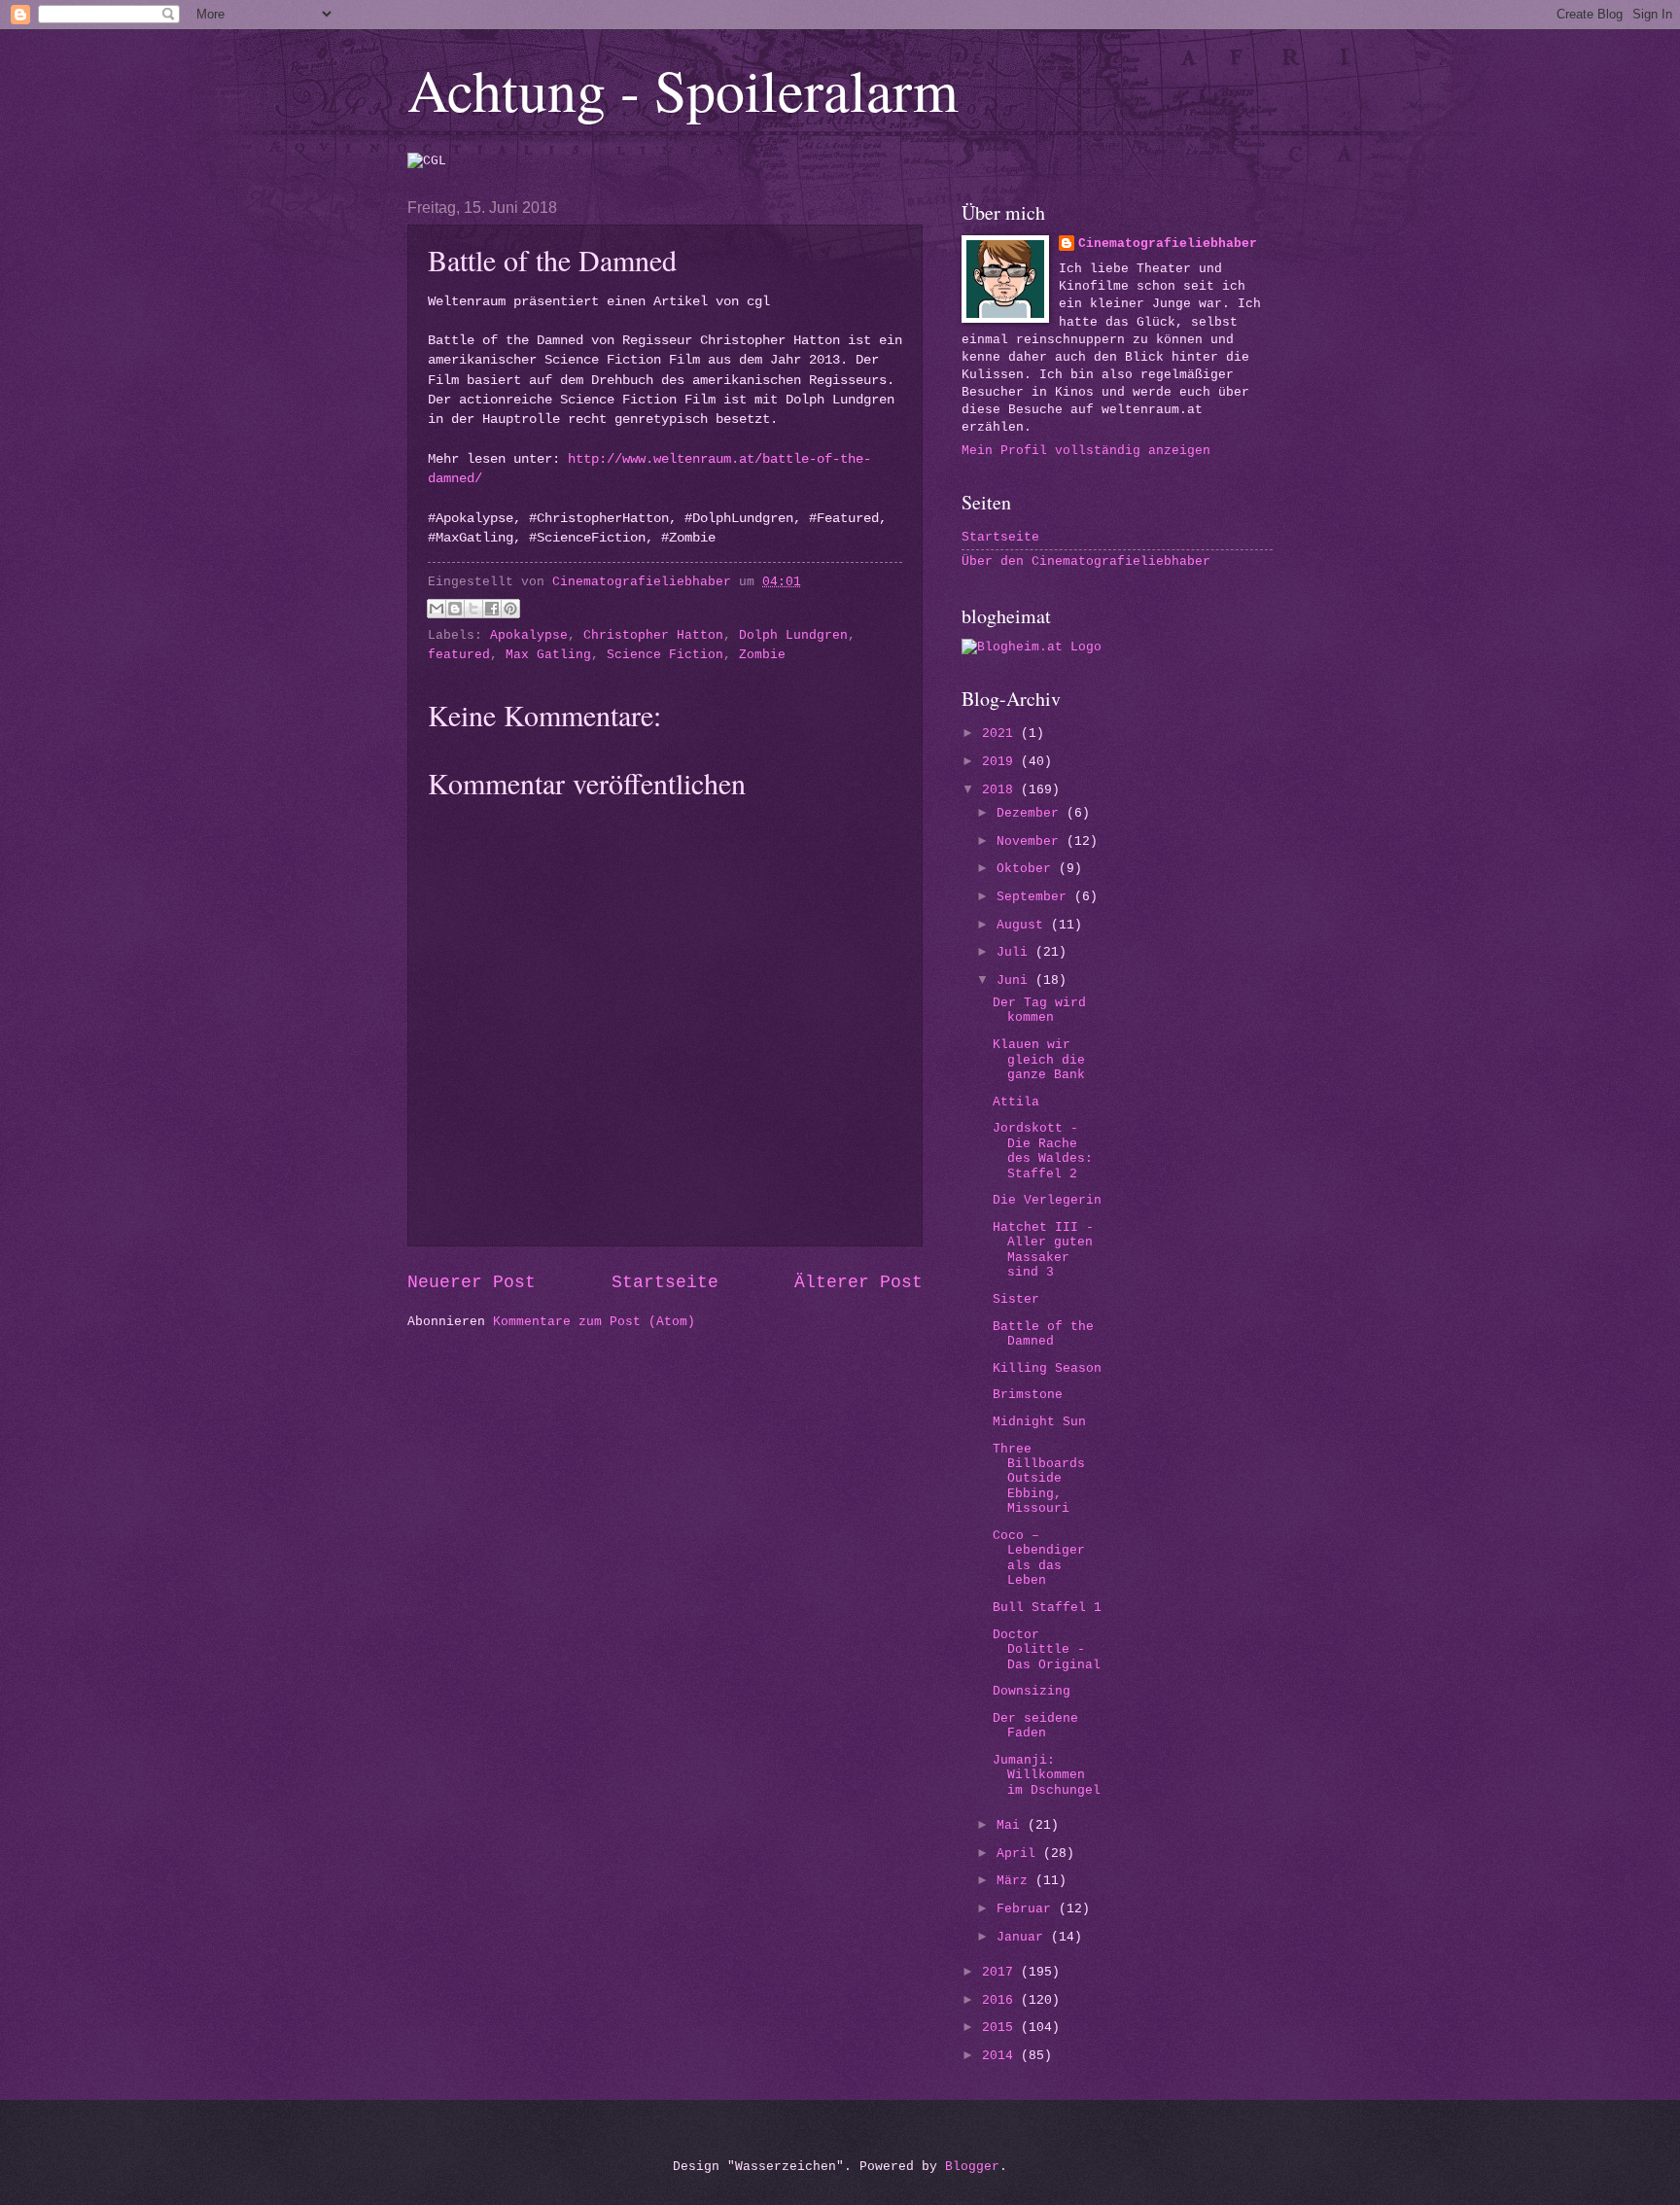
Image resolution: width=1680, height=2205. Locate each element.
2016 (1001, 2000)
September (1035, 897)
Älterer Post (858, 1282)
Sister (1016, 1299)
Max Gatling (548, 655)
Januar (1024, 1937)
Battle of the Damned (1043, 1334)
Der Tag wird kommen (1039, 1010)
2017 (1001, 1972)
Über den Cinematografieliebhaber (1086, 561)
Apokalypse (529, 635)
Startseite (665, 1282)
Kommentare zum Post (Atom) (594, 1322)
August (1024, 925)
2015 (1001, 2028)
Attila (1016, 1102)
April (1020, 1854)
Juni (1016, 980)
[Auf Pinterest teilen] (510, 609)
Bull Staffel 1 (1047, 1608)
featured (459, 655)
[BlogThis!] (455, 609)
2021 (1001, 734)
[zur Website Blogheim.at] (1032, 647)
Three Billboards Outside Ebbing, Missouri (1039, 1479)
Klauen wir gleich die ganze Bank (1039, 1060)
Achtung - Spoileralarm (683, 89)
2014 (1001, 2056)
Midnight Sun (1039, 1422)
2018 (1001, 790)
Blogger (972, 2167)
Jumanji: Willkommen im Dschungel (1047, 1775)
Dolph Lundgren (793, 635)
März (1016, 1881)
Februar (1028, 1909)
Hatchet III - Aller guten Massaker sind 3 (1043, 1250)
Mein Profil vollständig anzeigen (1086, 451)
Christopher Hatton (653, 635)
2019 (1001, 762)
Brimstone (1028, 1395)
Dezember (1032, 813)
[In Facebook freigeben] (492, 609)
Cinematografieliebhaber (1168, 244)
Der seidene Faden (1035, 1726)
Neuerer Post (472, 1282)
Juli (1016, 952)
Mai (1012, 1825)
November (1032, 841)
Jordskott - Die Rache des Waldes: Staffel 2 (1043, 1151)
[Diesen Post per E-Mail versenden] (437, 609)
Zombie (762, 655)
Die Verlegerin (1047, 1200)
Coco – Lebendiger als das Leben (1039, 1558)
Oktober (1028, 869)
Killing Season (1047, 1368)
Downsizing (1032, 1691)
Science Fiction (665, 655)
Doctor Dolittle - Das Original (1047, 1650)
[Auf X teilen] (473, 609)
